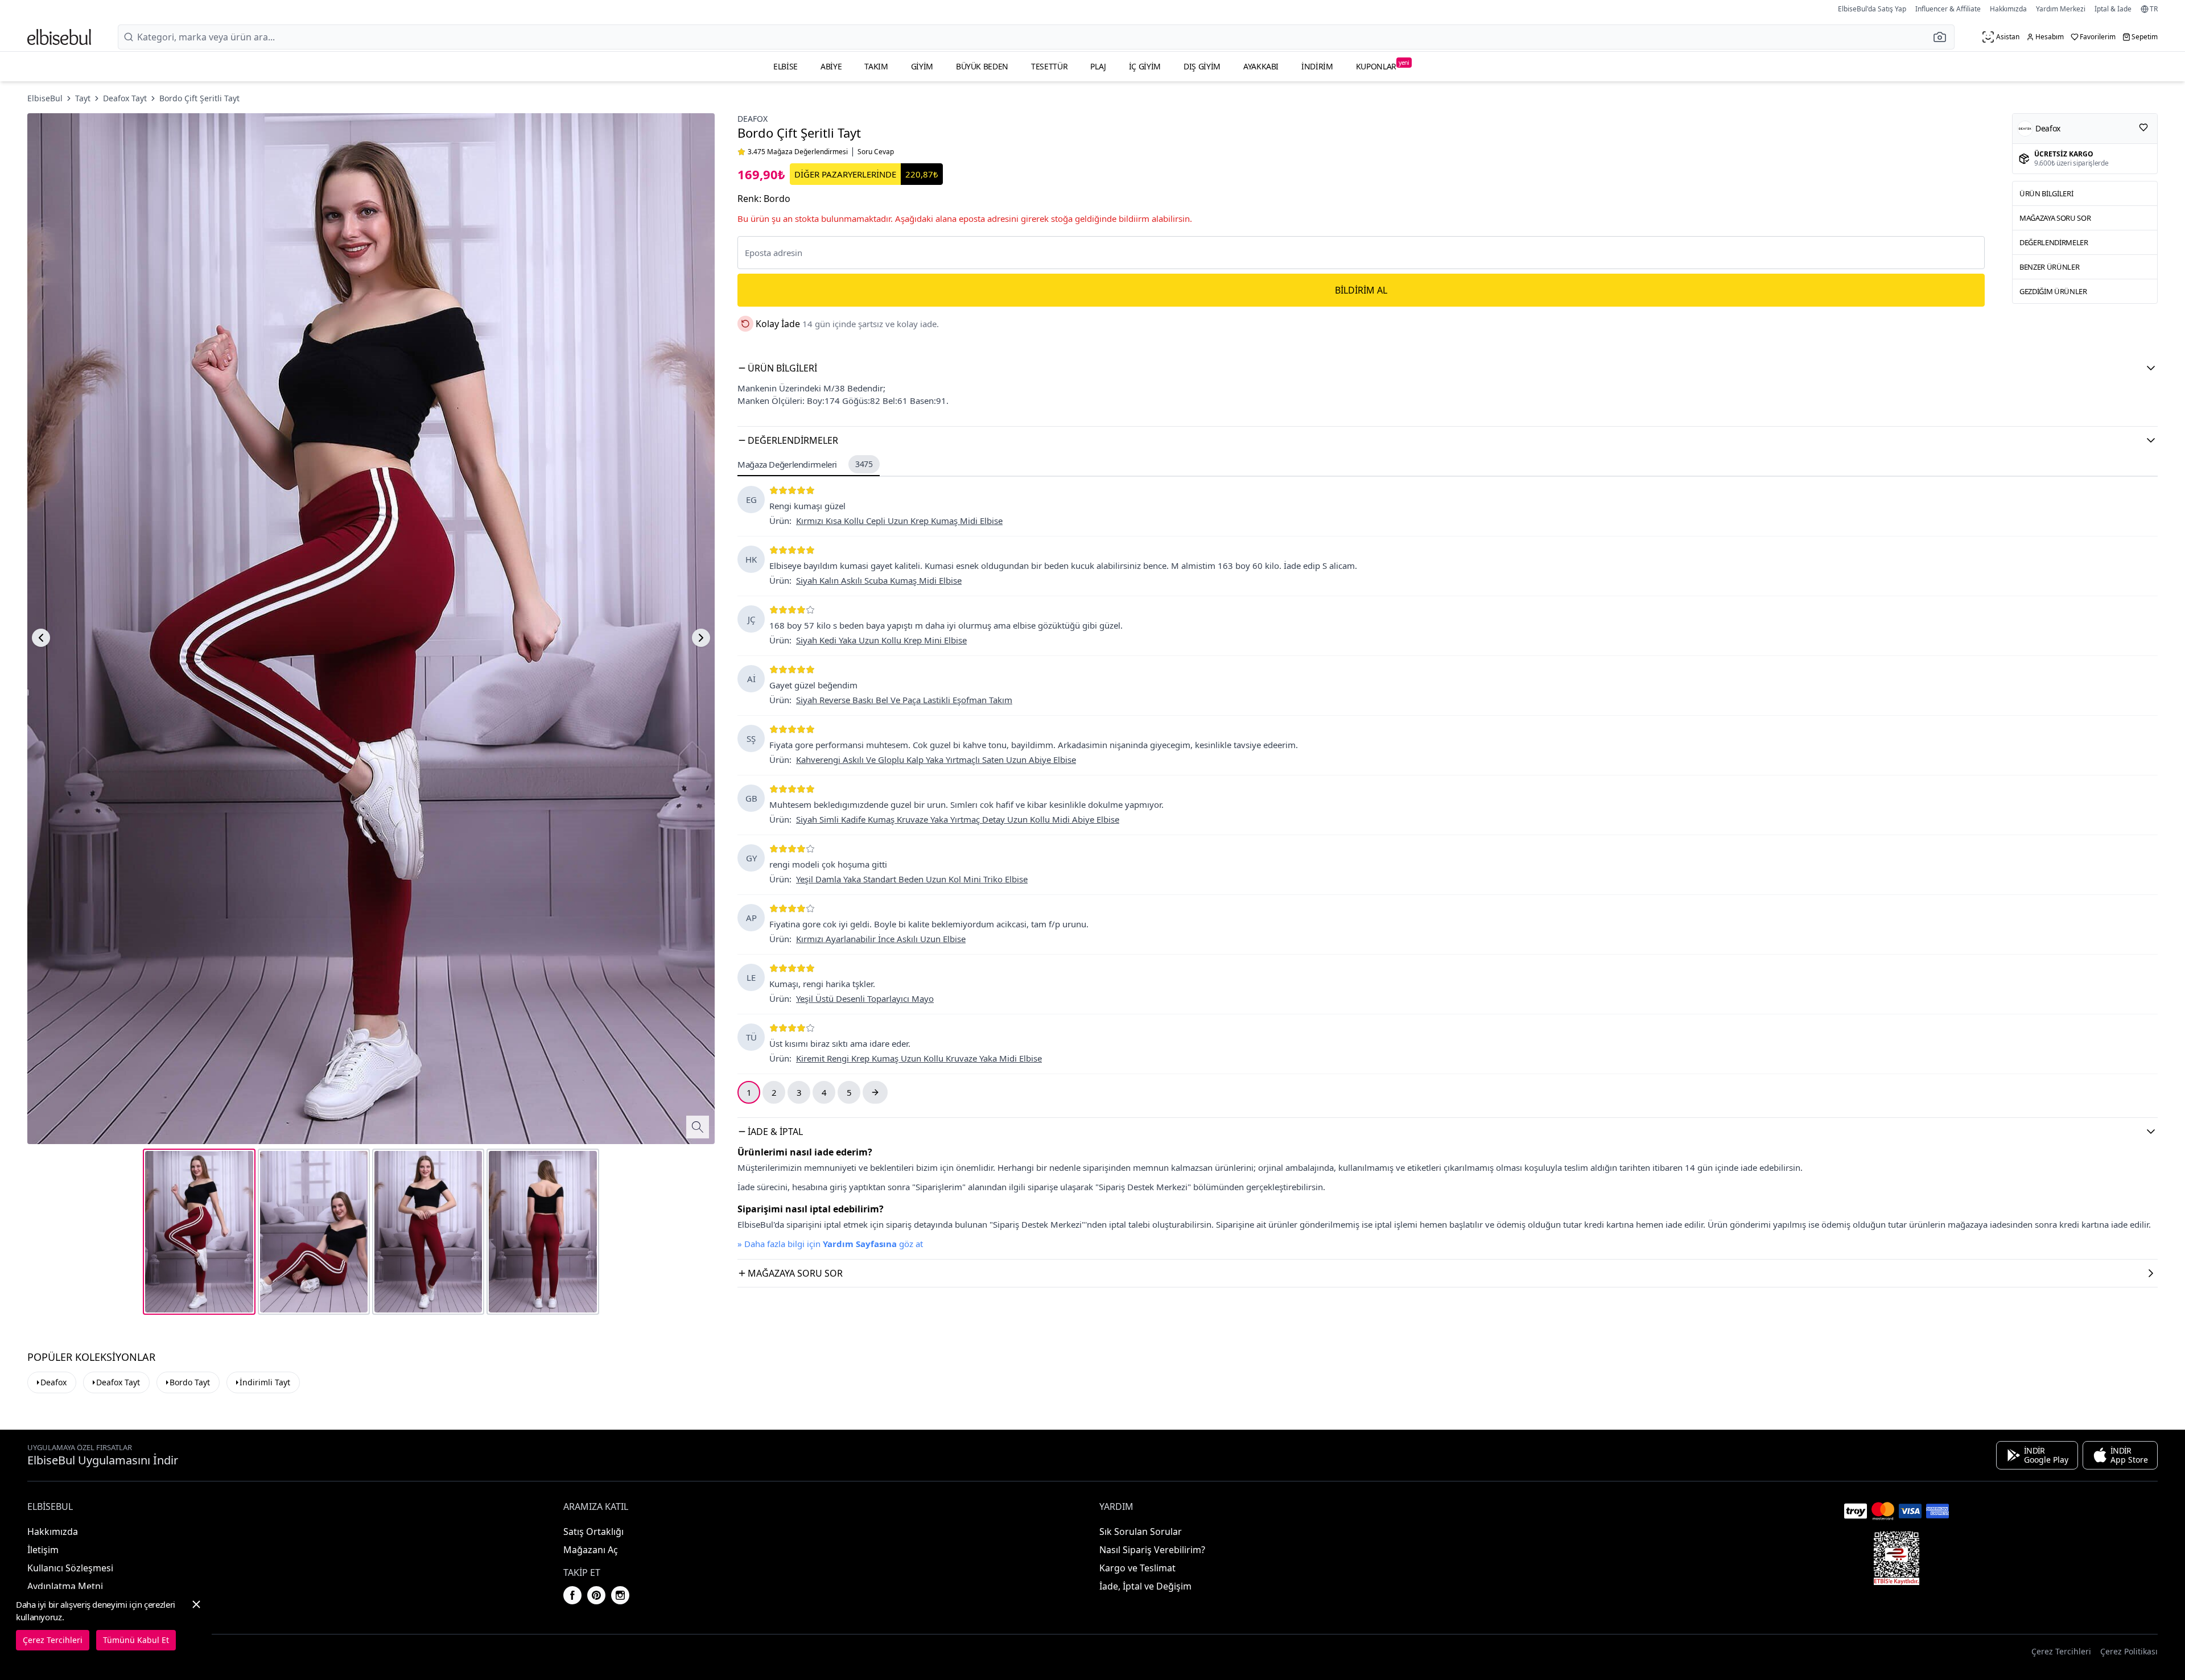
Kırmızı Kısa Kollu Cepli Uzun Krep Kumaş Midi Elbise (899, 521)
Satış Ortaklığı (593, 1532)
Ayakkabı (1261, 66)
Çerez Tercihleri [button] (2061, 1651)
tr (2154, 9)
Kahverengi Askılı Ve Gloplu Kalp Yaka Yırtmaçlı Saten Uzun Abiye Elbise (936, 759)
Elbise (786, 66)
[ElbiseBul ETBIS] (1897, 1558)
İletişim (43, 1550)
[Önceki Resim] (41, 638)
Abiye (831, 66)
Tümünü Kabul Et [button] (136, 1640)
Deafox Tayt (125, 98)
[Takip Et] (2143, 127)
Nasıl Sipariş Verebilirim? (1152, 1550)
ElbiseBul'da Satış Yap (1872, 9)
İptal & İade (2113, 9)
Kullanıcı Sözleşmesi (70, 1568)
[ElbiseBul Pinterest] (596, 1595)
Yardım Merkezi (2061, 9)
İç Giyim (1145, 66)
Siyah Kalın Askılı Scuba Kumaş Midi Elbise (879, 580)
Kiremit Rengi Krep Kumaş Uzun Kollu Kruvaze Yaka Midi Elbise (919, 1058)
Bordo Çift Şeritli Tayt (199, 98)
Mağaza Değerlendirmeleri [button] (805, 464)
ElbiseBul (45, 98)
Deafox (753, 119)
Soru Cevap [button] (876, 152)
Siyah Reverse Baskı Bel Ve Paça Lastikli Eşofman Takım (904, 700)
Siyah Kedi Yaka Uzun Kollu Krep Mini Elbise (881, 640)
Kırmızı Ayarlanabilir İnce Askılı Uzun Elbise (881, 939)
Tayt (83, 98)
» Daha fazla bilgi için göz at (830, 1244)
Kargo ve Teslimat (1137, 1568)
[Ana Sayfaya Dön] (59, 37)
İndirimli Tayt (265, 1382)
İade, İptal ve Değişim (1145, 1586)
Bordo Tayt (190, 1382)
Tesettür (1049, 66)
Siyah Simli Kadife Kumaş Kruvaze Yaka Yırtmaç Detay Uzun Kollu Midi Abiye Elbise (958, 819)
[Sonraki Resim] (701, 638)
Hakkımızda (2008, 9)
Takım (876, 66)
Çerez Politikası (2129, 1651)
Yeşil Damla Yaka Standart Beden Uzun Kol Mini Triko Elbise (912, 879)
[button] (1943, 37)
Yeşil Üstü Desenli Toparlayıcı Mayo (865, 998)
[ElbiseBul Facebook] (572, 1595)
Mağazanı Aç (591, 1550)
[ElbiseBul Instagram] (620, 1595)
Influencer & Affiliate (1948, 9)
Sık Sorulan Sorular (1141, 1532)
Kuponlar (1383, 65)
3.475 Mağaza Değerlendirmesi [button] (798, 152)
